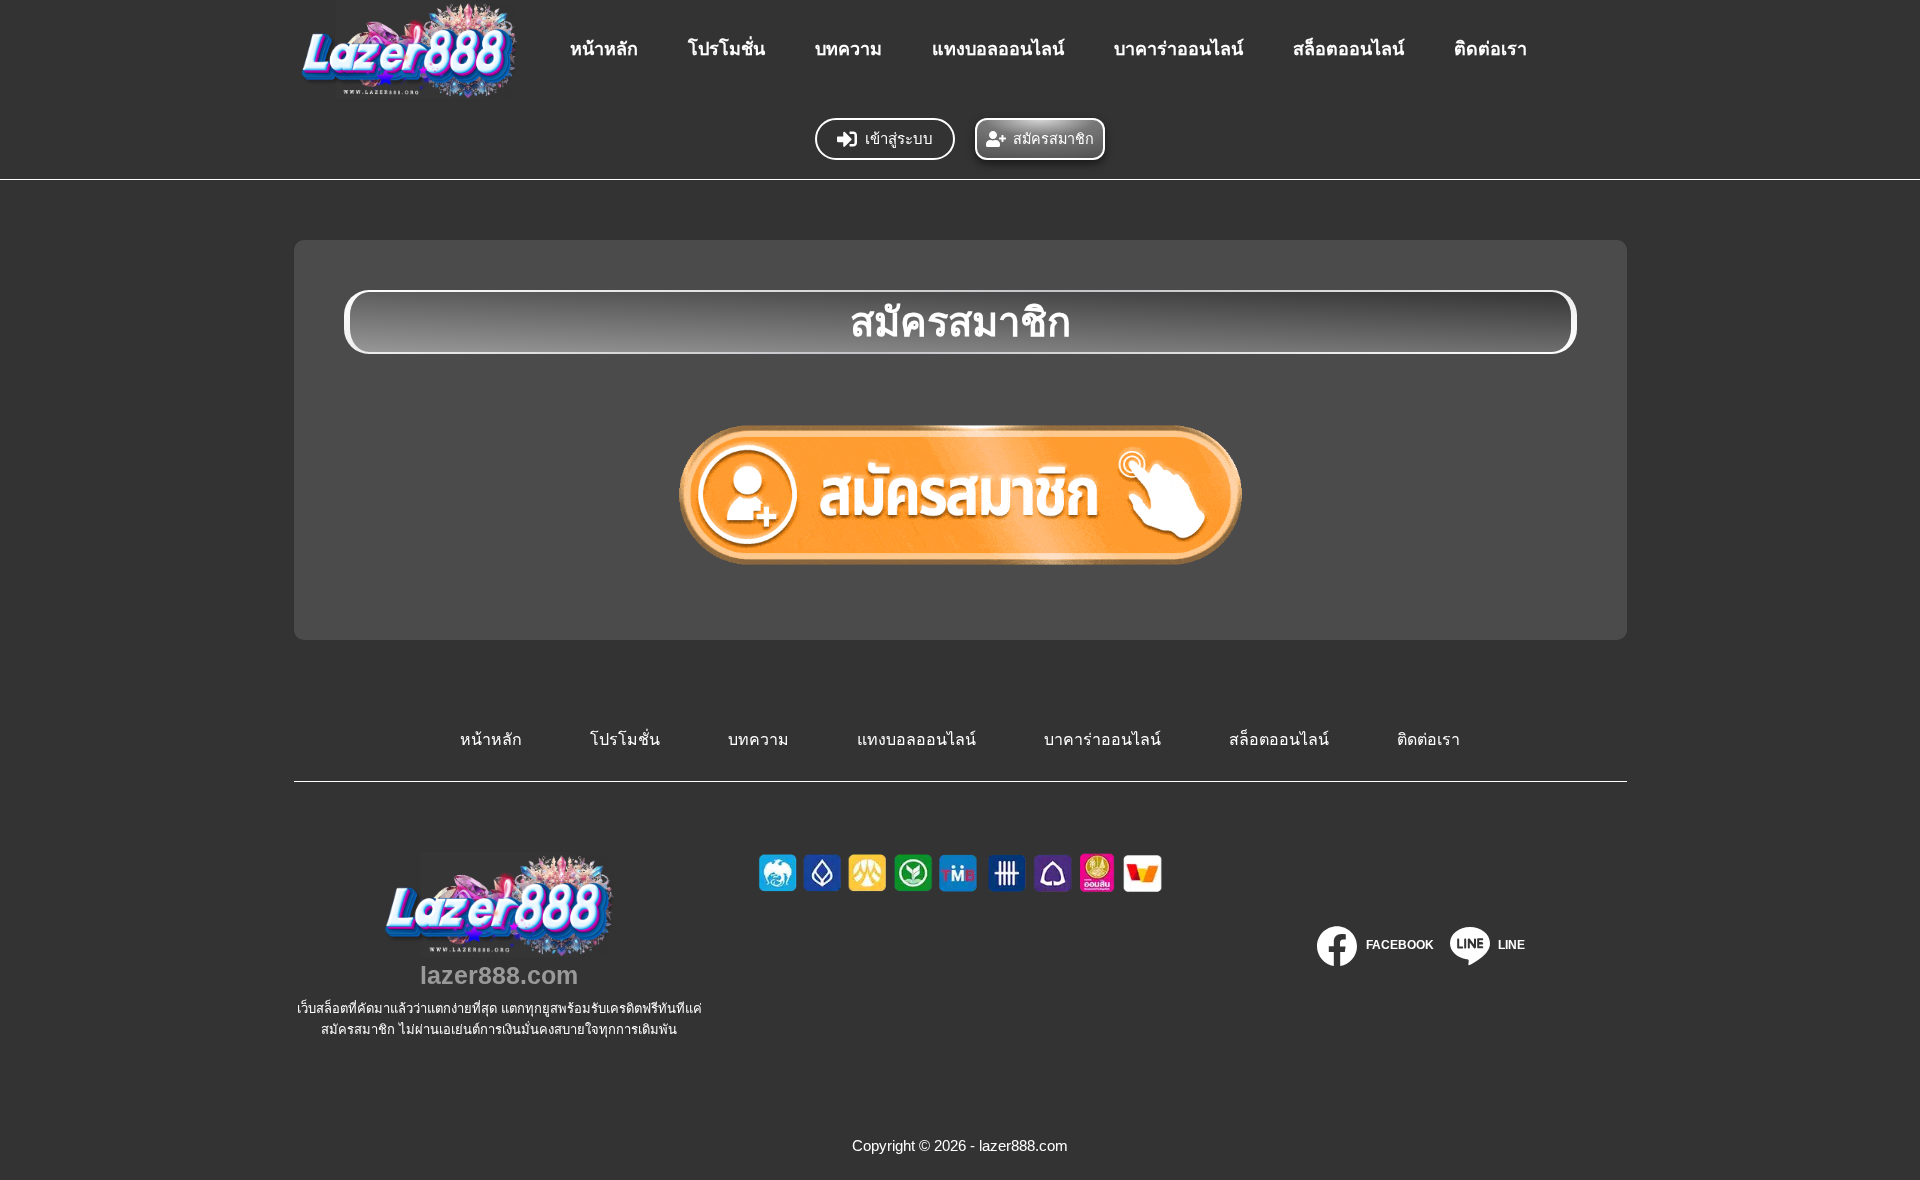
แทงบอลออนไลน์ (998, 49)
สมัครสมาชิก (1053, 139)
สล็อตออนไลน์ (1348, 49)
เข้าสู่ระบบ (899, 138)
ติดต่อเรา (1490, 49)
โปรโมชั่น (726, 49)
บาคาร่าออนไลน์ (1178, 49)
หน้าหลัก (604, 49)
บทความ (848, 49)
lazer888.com (499, 975)
